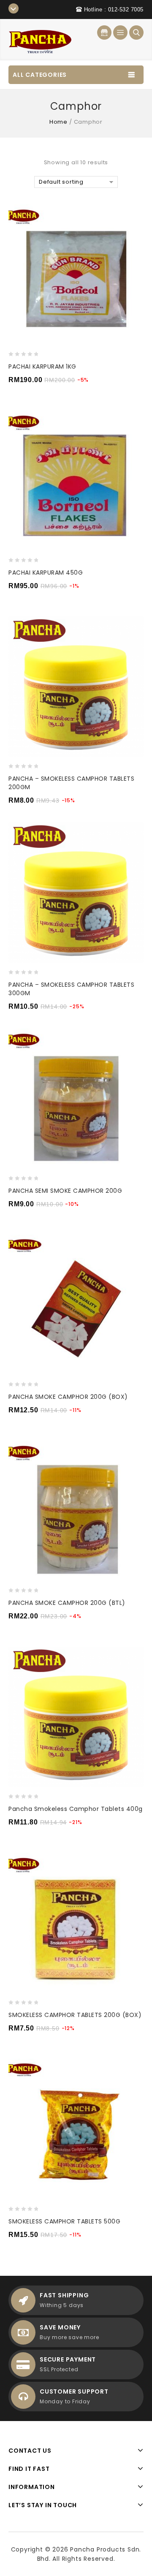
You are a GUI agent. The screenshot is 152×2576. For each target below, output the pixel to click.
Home (58, 122)
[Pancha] (40, 39)
